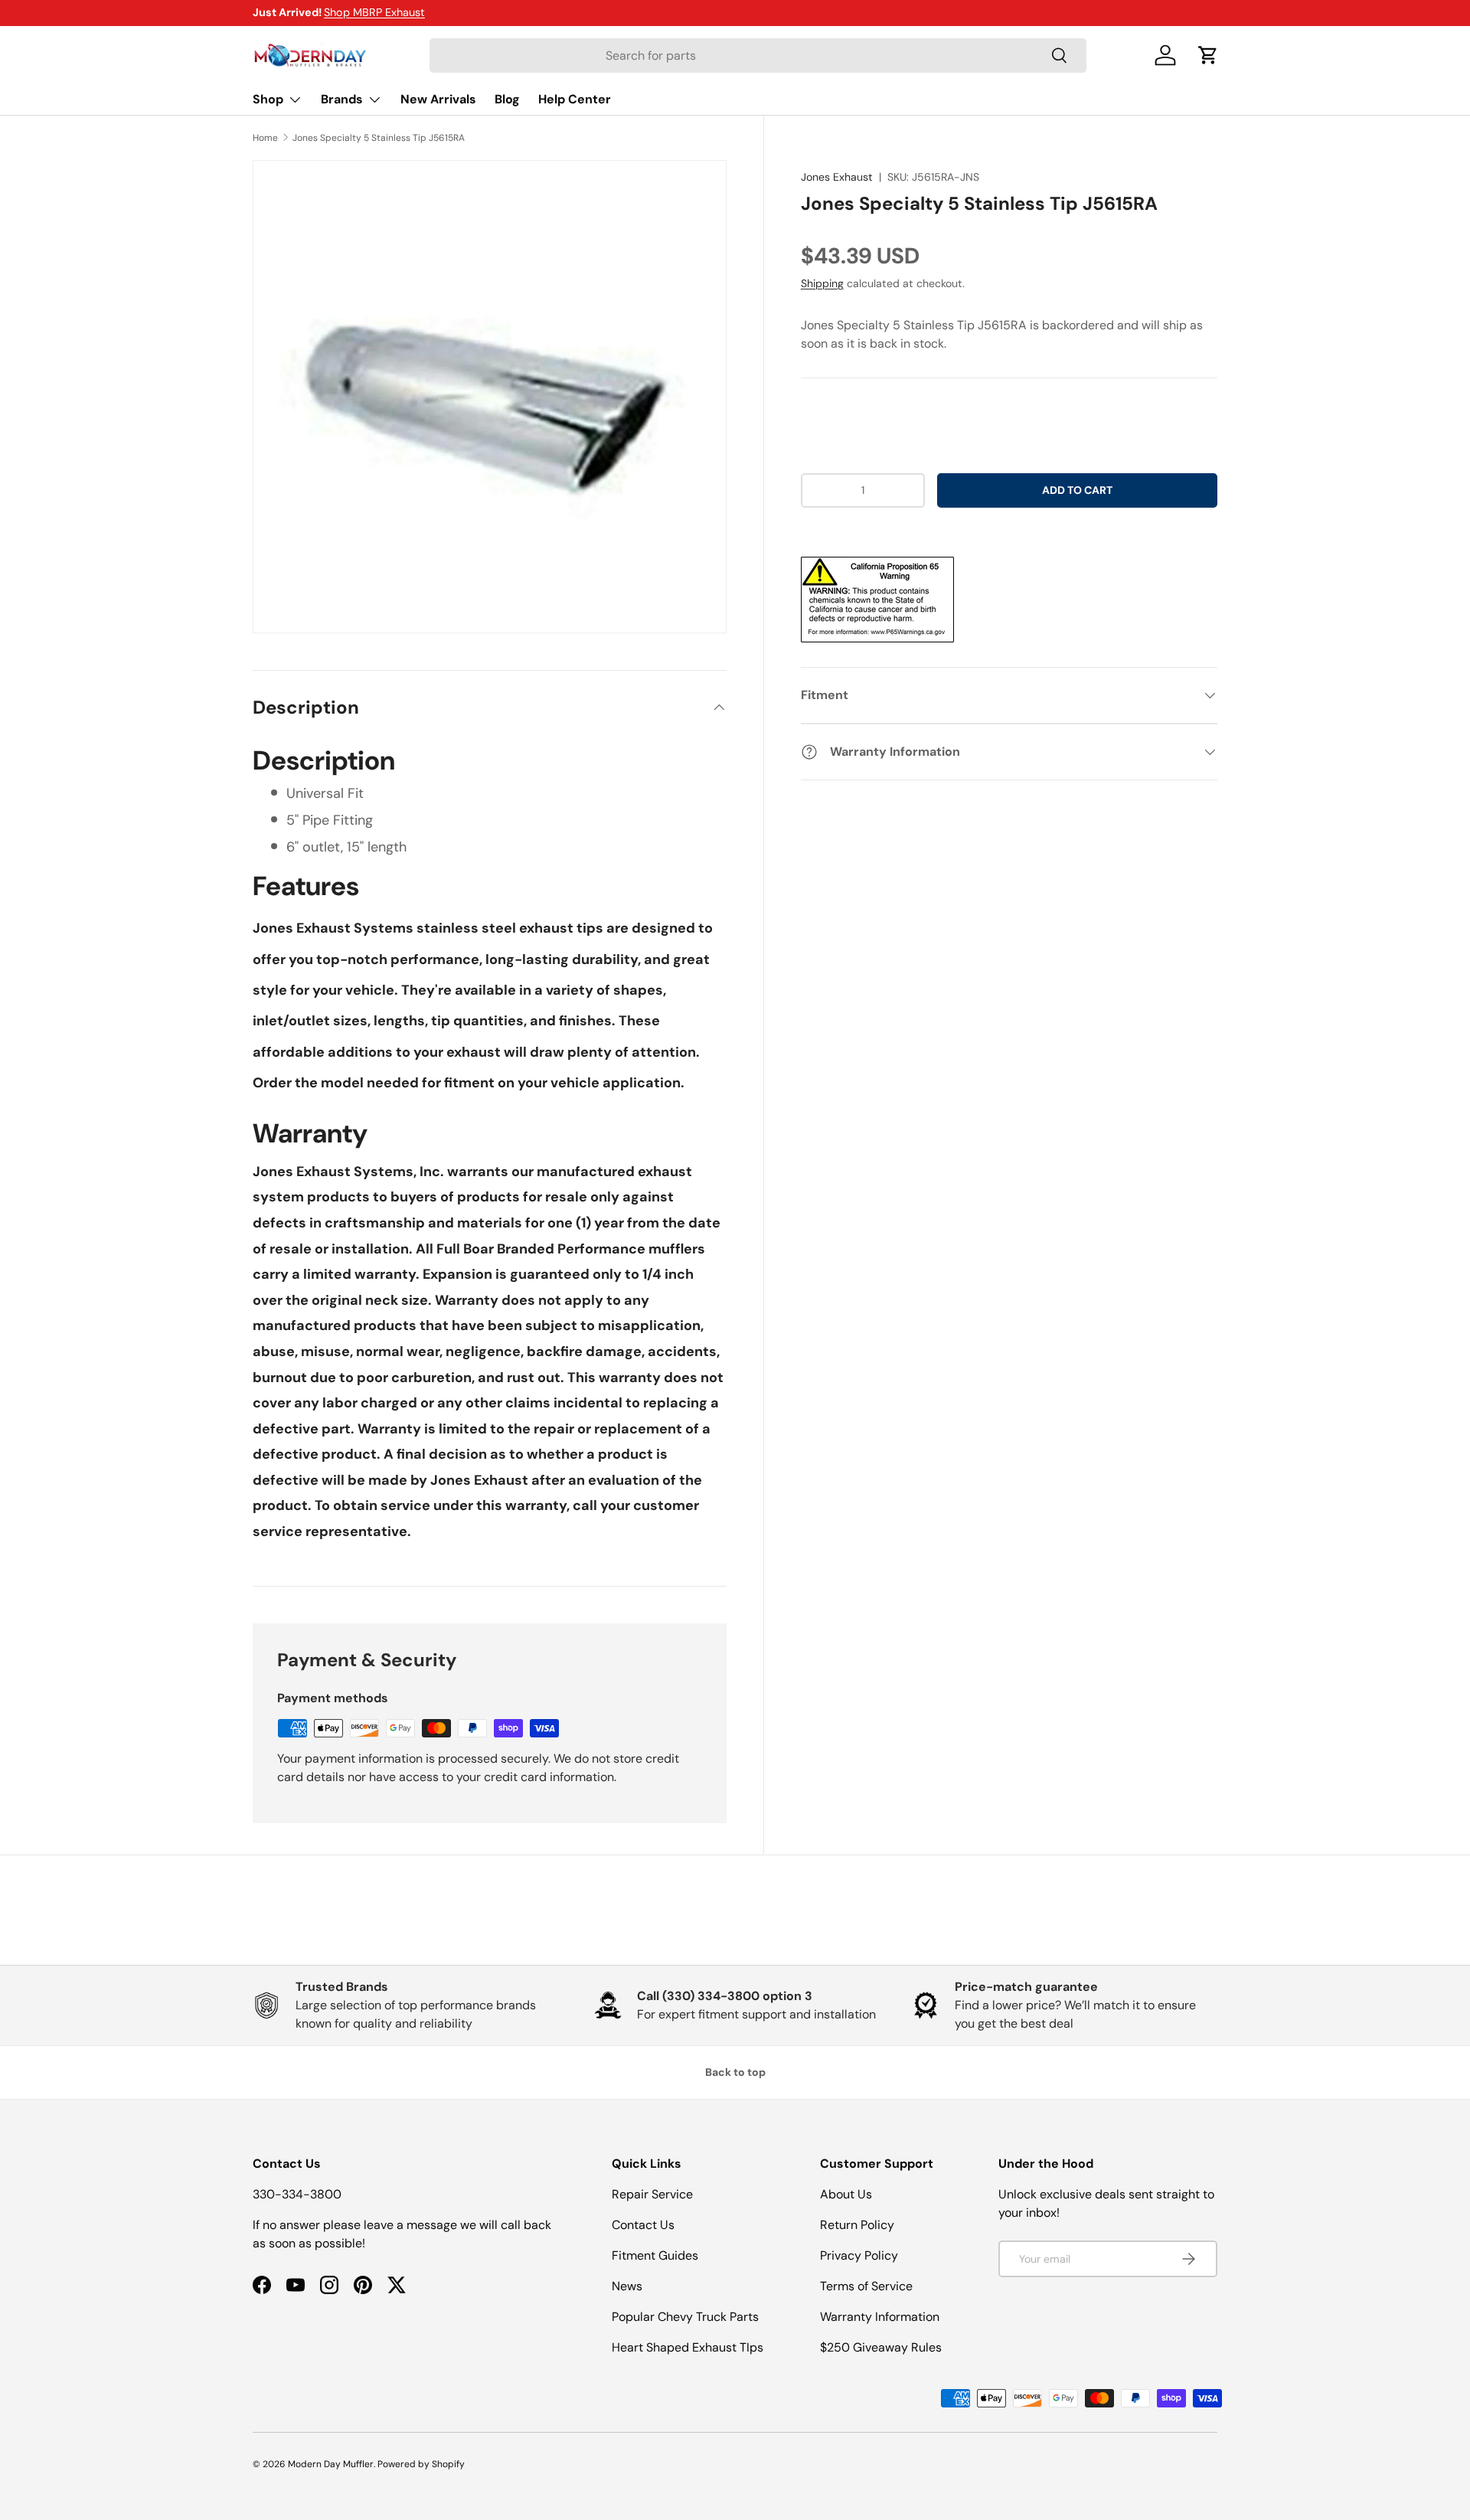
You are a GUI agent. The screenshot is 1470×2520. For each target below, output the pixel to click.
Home (265, 138)
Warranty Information (880, 2317)
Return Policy (857, 2225)
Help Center (575, 99)
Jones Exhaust (837, 177)
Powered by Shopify (421, 2464)
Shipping (822, 283)
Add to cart (1077, 490)
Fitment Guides (655, 2255)
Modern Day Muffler (331, 2464)
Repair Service (652, 2194)
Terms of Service (866, 2286)
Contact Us (643, 2225)
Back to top (735, 2072)
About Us (846, 2194)
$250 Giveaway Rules (881, 2347)
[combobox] (758, 56)
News (627, 2286)
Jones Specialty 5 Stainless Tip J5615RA (379, 138)
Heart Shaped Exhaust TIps (688, 2347)
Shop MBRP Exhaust (374, 12)
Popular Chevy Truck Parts (685, 2317)
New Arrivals (438, 99)
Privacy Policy (859, 2255)
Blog (507, 99)
